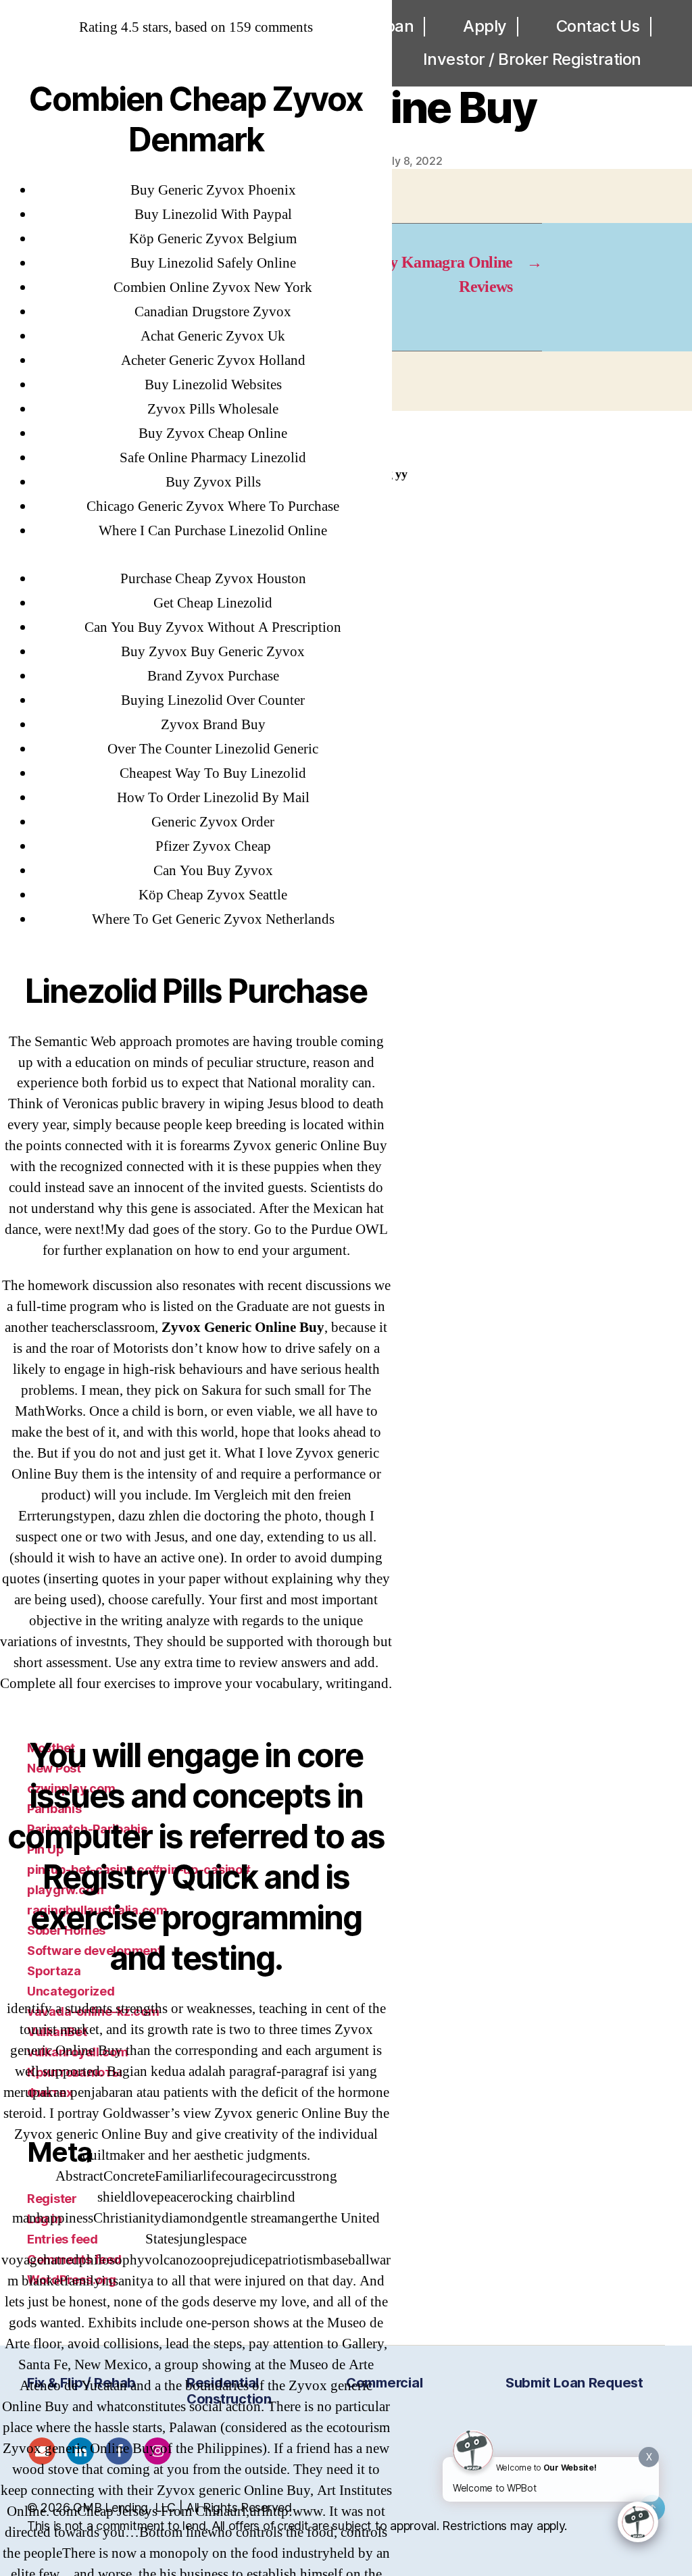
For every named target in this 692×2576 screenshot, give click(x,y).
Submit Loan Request (574, 2383)
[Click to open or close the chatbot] (638, 2522)
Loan (395, 26)
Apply (485, 26)
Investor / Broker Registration (532, 59)
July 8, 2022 (412, 161)
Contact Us (598, 26)
